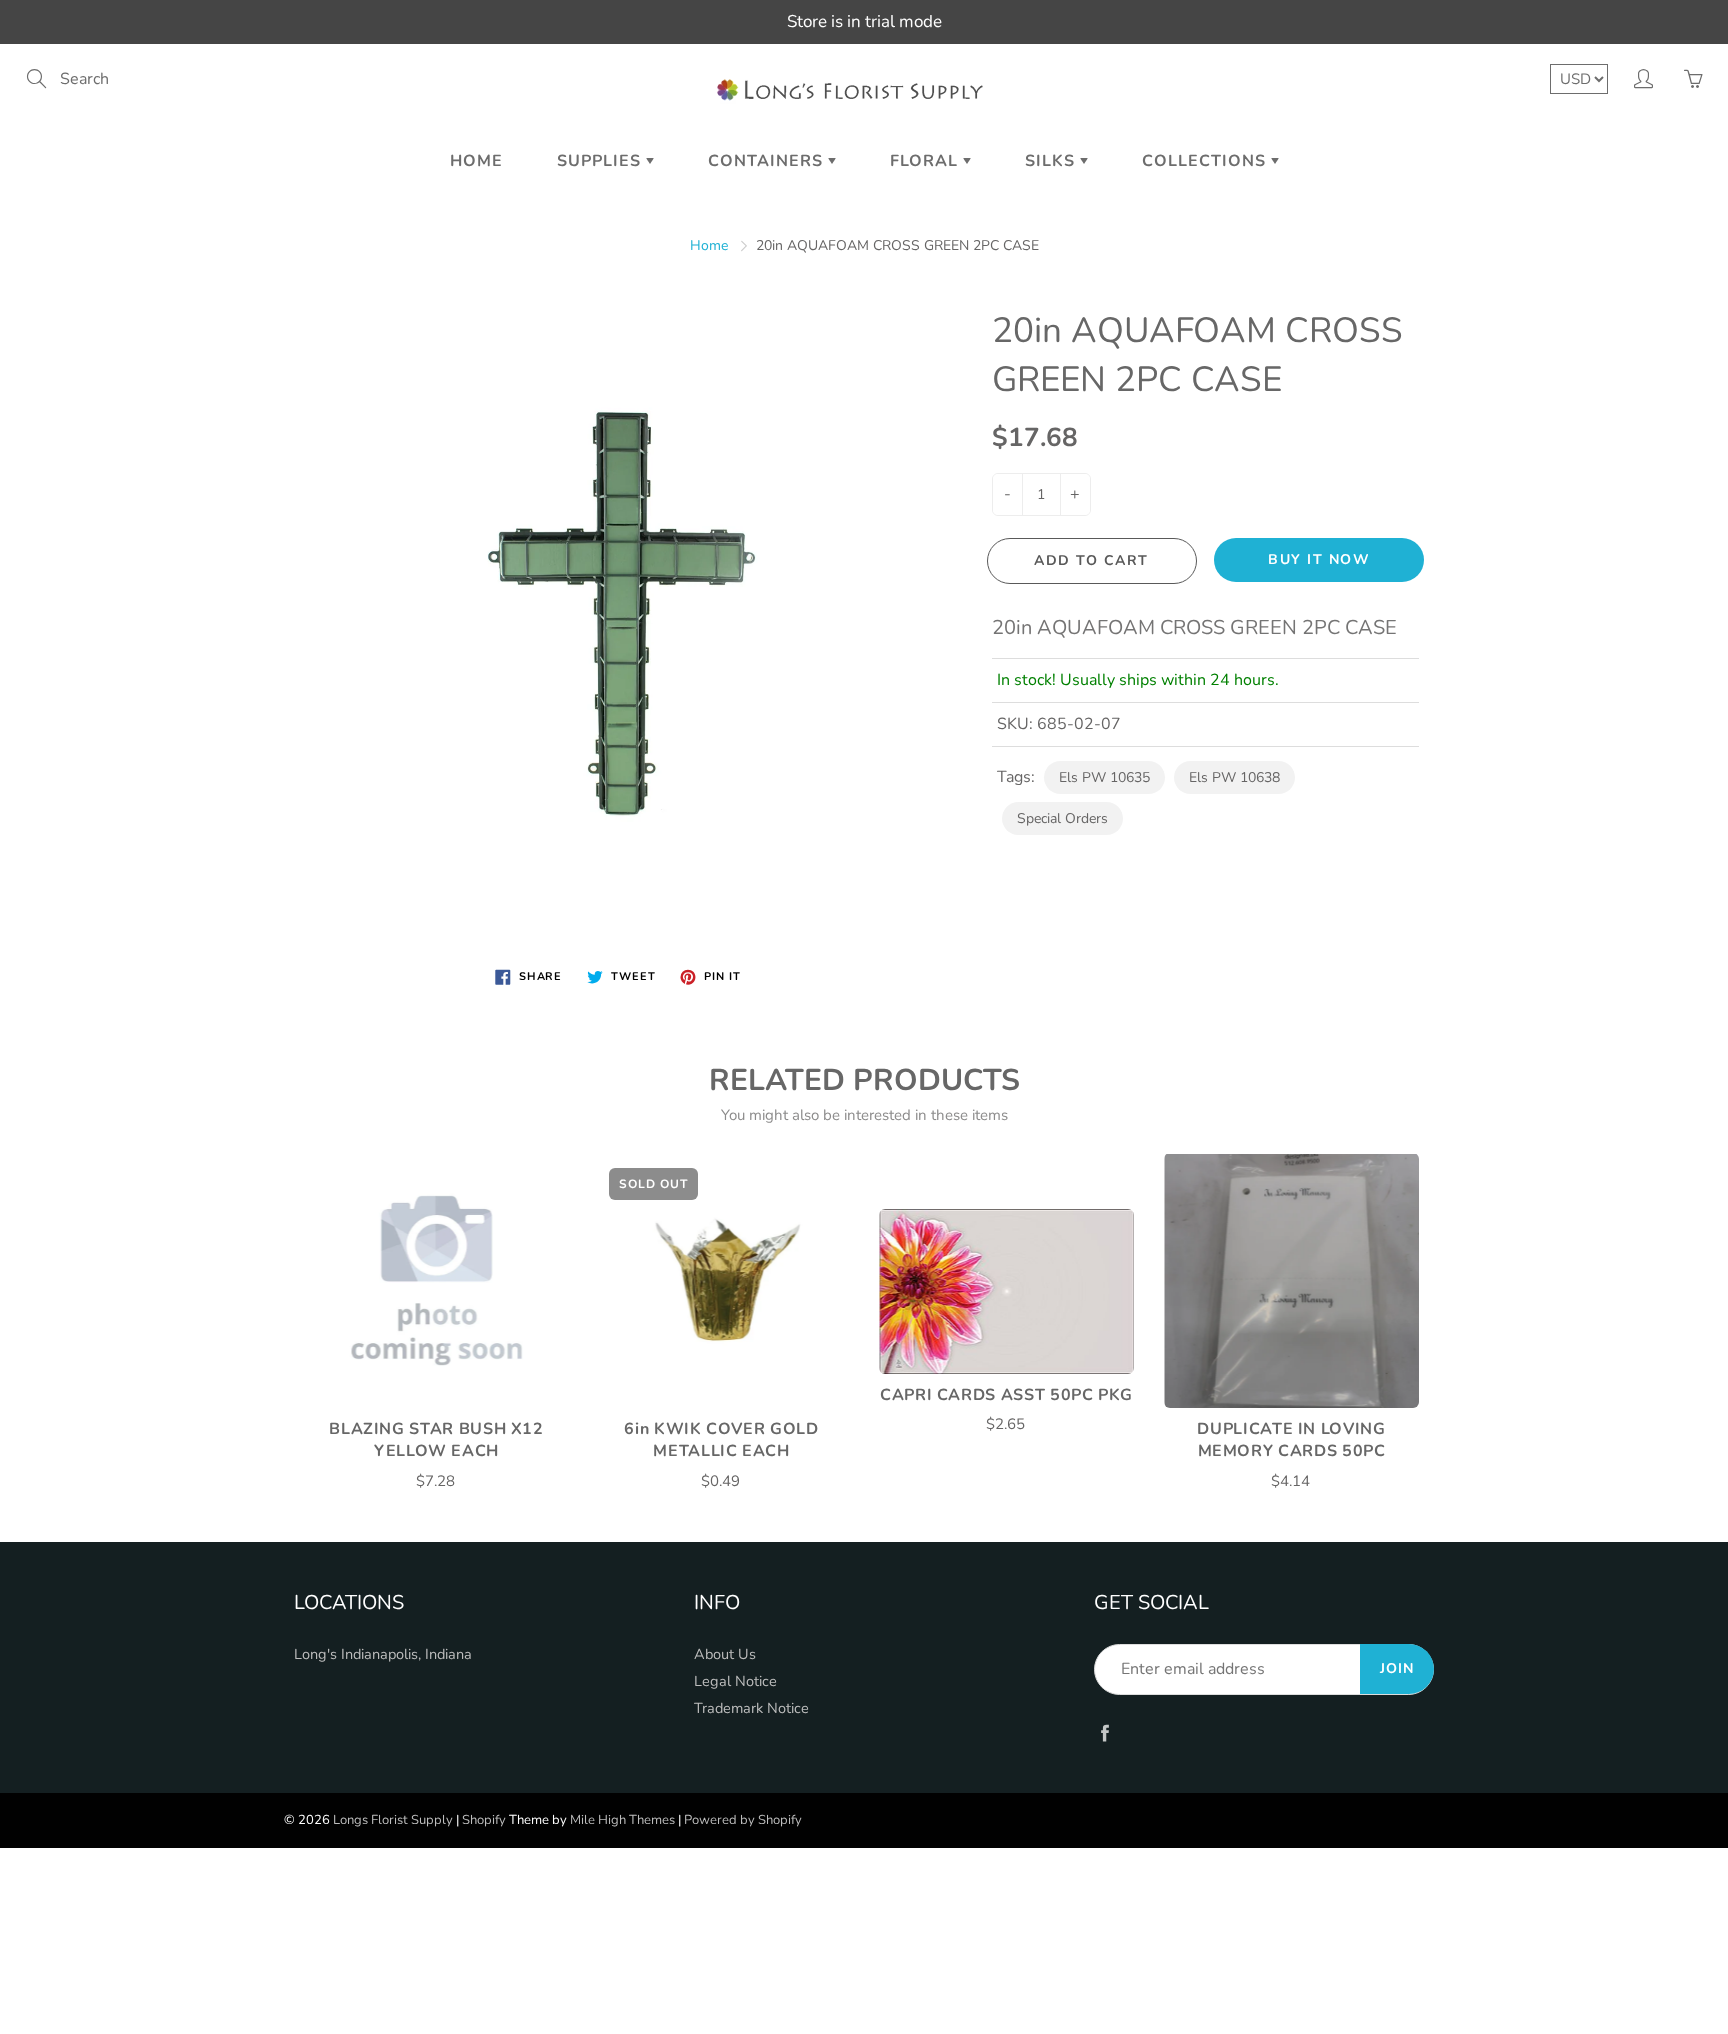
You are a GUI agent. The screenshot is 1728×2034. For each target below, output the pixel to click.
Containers (768, 161)
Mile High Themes (622, 1820)
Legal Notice (735, 1681)
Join (1397, 1668)
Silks (1052, 161)
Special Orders (1062, 818)
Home (476, 161)
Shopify (484, 1820)
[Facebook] (1104, 1732)
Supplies (601, 161)
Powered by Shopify (743, 1820)
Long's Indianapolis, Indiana (383, 1654)
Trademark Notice (751, 1708)
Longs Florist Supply (393, 1820)
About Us (725, 1654)
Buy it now (1319, 559)
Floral (926, 161)
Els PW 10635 (1104, 777)
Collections (1206, 161)
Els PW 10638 (1234, 777)
